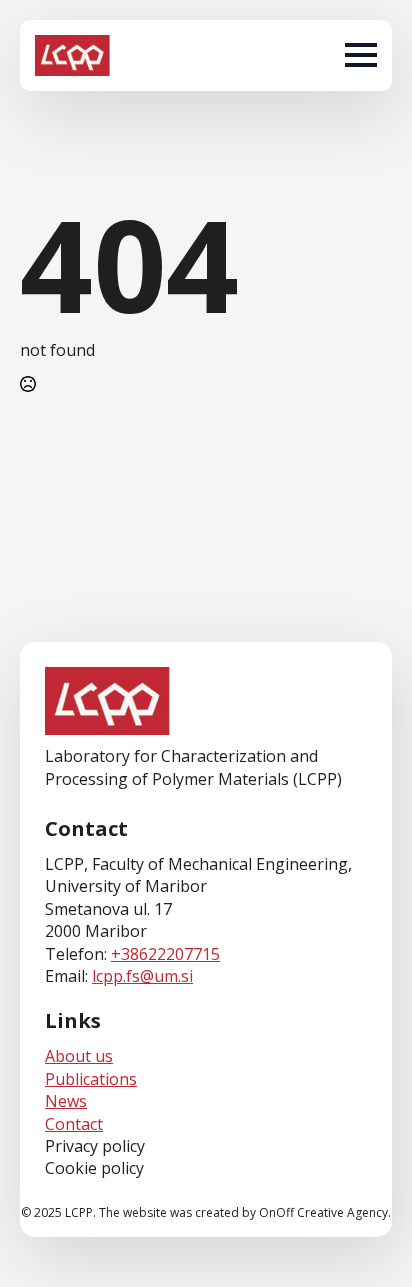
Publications (91, 1079)
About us (79, 1056)
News (66, 1101)
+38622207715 (165, 954)
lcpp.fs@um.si (142, 976)
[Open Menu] (361, 55)
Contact (74, 1124)
